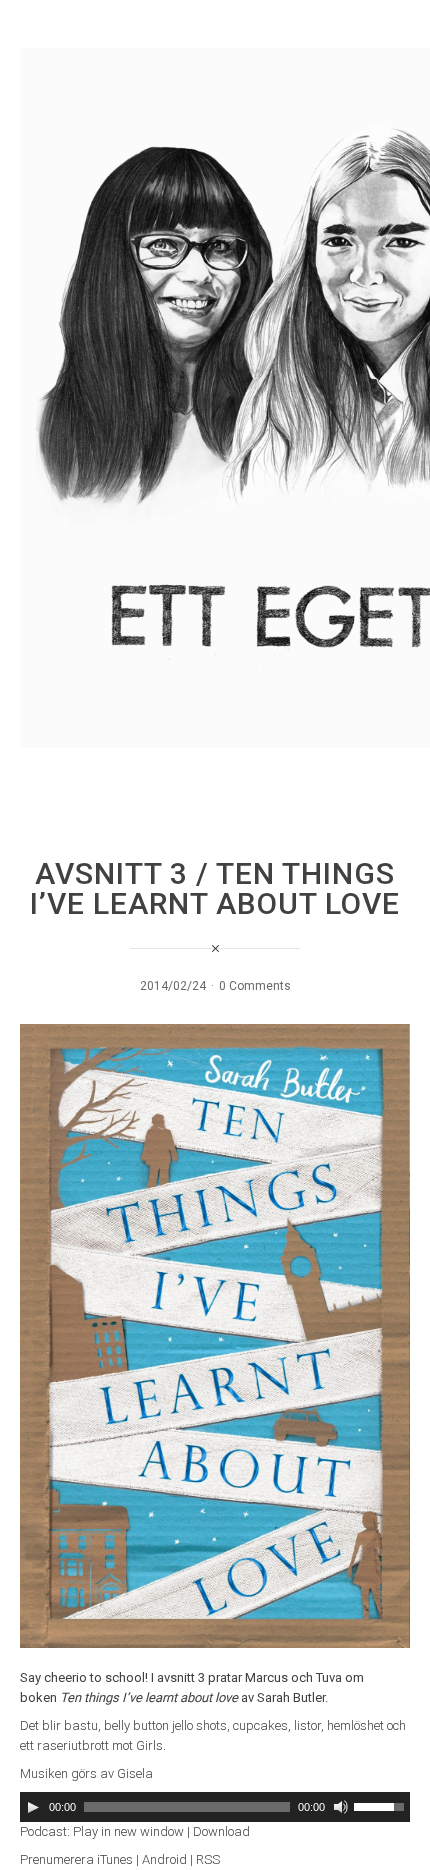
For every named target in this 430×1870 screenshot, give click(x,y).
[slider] (382, 1805)
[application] (215, 1807)
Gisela (135, 1773)
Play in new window (128, 1831)
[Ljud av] (341, 1807)
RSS (208, 1859)
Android (164, 1859)
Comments (260, 986)
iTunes (115, 1859)
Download (221, 1831)
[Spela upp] (33, 1807)
